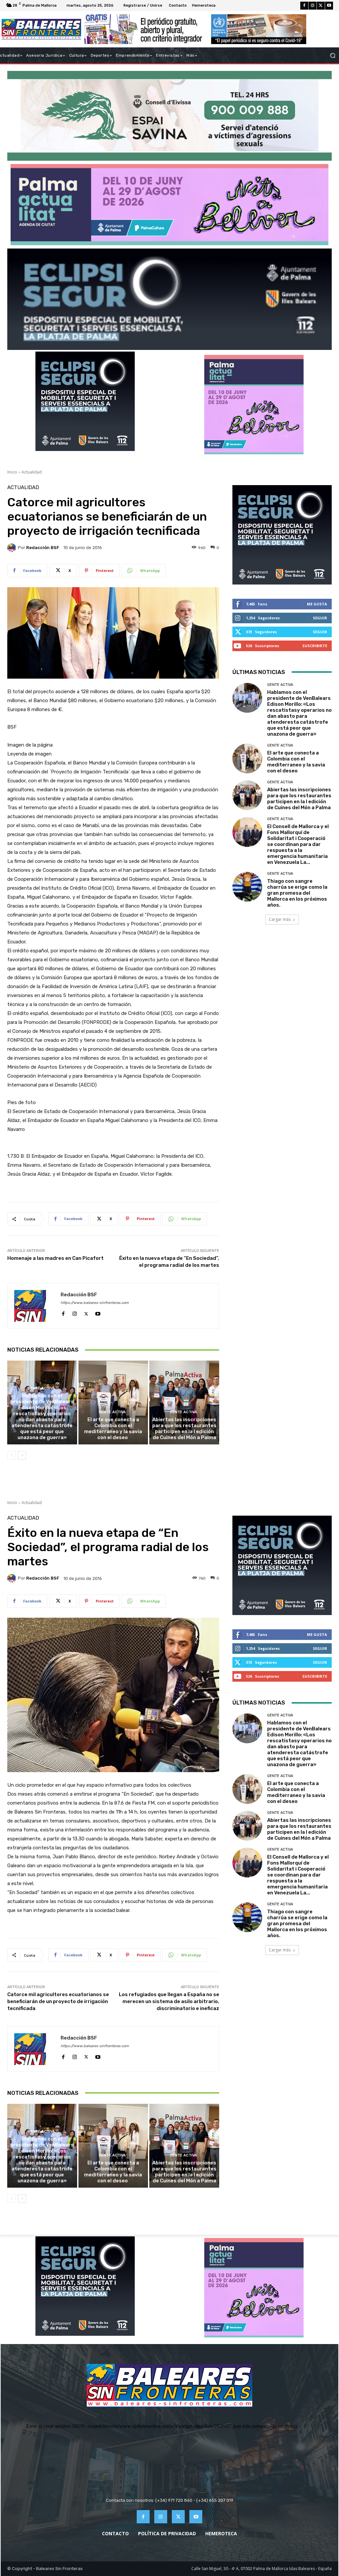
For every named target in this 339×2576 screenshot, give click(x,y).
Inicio (12, 472)
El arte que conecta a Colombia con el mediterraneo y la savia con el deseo (113, 1428)
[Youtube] (329, 6)
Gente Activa (41, 1388)
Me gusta (317, 604)
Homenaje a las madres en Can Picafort (55, 1258)
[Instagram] (313, 6)
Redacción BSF (43, 548)
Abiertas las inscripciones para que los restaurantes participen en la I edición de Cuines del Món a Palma (184, 1428)
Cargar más (280, 919)
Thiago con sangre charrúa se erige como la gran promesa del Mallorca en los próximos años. (297, 893)
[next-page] (22, 1455)
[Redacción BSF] (13, 548)
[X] (321, 6)
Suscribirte (315, 646)
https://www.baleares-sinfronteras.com (95, 1303)
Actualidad (32, 472)
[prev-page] (11, 1455)
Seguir (320, 618)
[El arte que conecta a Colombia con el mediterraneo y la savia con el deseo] (113, 1402)
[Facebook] (304, 6)
